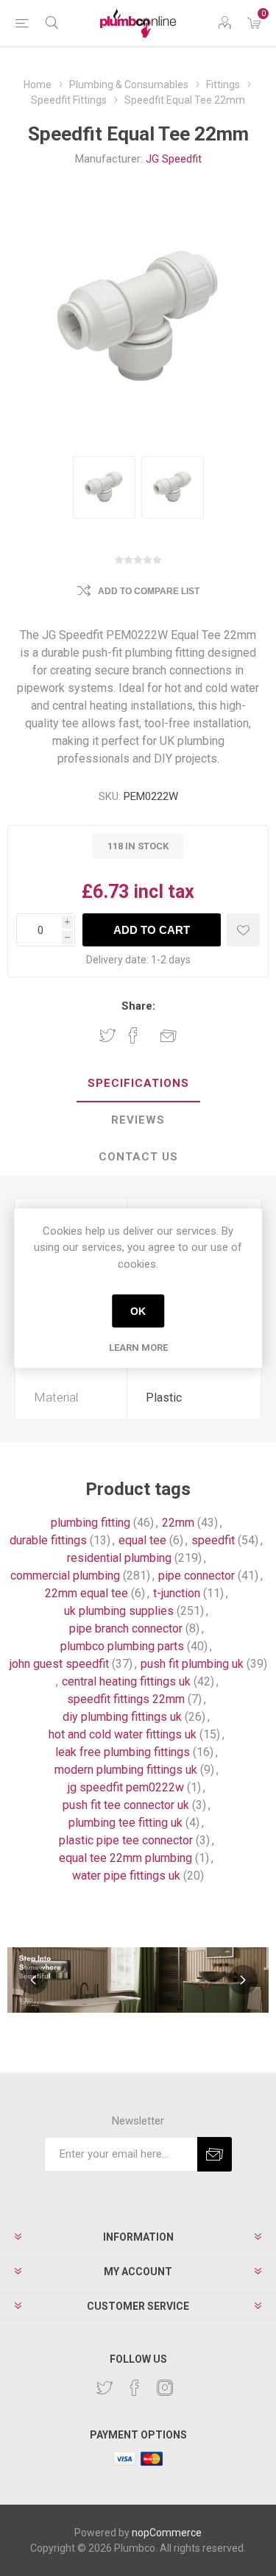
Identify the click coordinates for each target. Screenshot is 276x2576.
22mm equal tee (86, 1593)
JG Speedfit (174, 159)
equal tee (142, 1540)
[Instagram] (165, 2388)
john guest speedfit (59, 1664)
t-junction (177, 1593)
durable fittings (48, 1540)
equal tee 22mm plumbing (125, 1858)
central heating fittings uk (126, 1681)
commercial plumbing (65, 1576)
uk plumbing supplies (119, 1611)
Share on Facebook (133, 1035)
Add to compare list (149, 591)
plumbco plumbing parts (122, 1646)
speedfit (213, 1540)
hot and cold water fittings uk (123, 1734)
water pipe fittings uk (126, 1876)
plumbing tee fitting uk (125, 1823)
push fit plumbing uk (192, 1664)
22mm (178, 1523)
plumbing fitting (91, 1523)
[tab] (138, 1084)
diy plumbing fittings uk (122, 1717)
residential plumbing (119, 1558)
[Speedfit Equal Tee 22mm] (104, 487)
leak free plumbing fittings (123, 1752)
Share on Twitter (107, 1035)
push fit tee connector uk (126, 1805)
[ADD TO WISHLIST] (243, 930)
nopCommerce (167, 2533)
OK (138, 1311)
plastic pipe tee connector (126, 1840)
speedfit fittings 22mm (126, 1699)
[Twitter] (105, 2388)
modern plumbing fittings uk (126, 1770)
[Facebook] (135, 2388)
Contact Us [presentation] (138, 1157)
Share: (138, 1006)
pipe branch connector (126, 1628)
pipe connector (197, 1576)
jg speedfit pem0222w (126, 1787)
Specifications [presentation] (138, 1083)
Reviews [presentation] (138, 1120)
